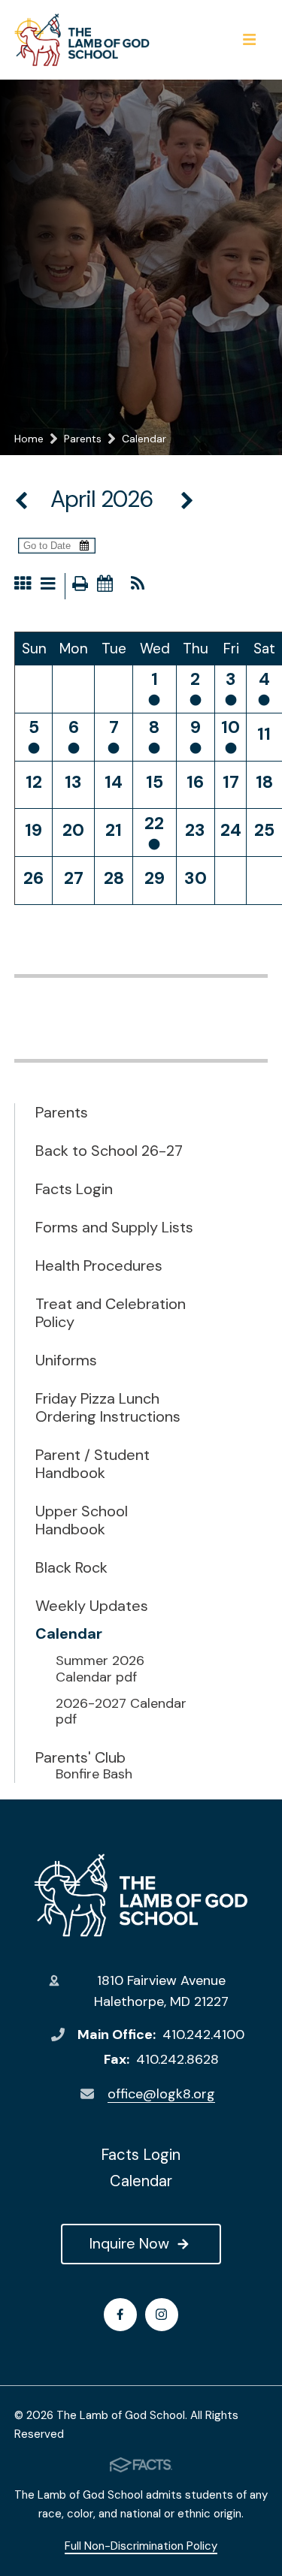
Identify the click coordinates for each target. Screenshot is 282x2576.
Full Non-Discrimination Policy (141, 2546)
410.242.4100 (203, 2035)
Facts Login (74, 1189)
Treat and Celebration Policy (111, 1313)
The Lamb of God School (141, 1895)
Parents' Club (80, 1757)
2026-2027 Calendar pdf (121, 1712)
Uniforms (66, 1360)
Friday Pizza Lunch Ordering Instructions (108, 1407)
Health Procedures (99, 1265)
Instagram (162, 2315)
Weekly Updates (92, 1606)
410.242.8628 (177, 2059)
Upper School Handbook (82, 1520)
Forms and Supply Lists (114, 1227)
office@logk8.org (161, 2094)
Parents (62, 1112)
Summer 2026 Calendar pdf (100, 1669)
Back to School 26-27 (109, 1151)
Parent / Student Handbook (92, 1464)
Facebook (120, 2315)
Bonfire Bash (94, 1775)
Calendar (69, 1633)
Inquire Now (129, 2243)
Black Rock (71, 1567)
